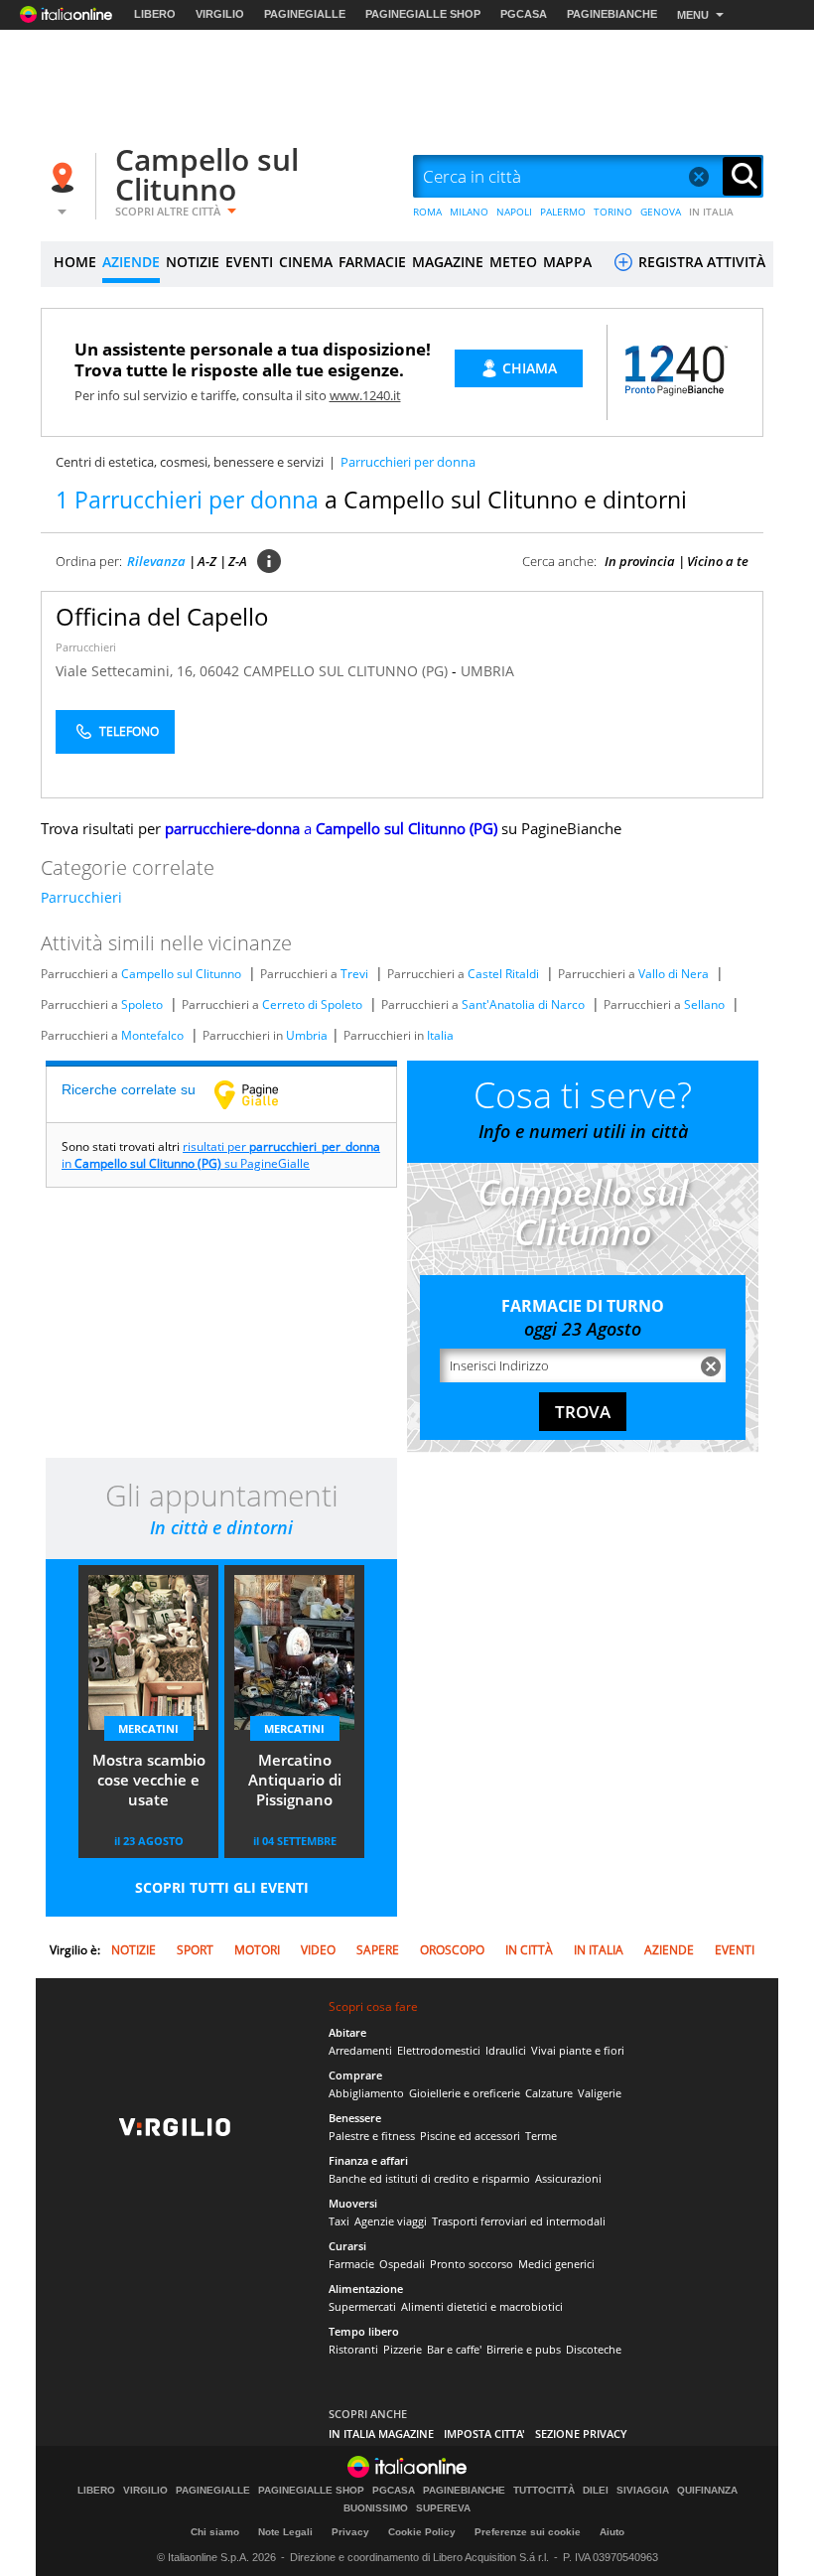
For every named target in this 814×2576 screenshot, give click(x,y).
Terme (541, 2136)
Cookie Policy (422, 2532)
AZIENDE (131, 262)
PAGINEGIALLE (305, 14)
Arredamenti (360, 2050)
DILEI (596, 2491)
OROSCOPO (452, 1950)
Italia (440, 1035)
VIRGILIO (220, 14)
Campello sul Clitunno (207, 174)
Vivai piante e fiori (578, 2050)
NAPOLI (514, 212)
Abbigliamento (366, 2093)
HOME (75, 262)
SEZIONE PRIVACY (581, 2433)
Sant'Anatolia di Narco (523, 1004)
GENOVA (661, 212)
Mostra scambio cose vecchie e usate (149, 1780)
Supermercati (362, 2306)
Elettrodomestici (439, 2050)
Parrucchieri (86, 647)
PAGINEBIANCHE (612, 14)
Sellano (704, 1004)
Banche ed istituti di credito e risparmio (429, 2178)
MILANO (469, 212)
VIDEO (318, 1950)
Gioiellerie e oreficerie (465, 2093)
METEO (513, 262)
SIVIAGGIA (643, 2491)
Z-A (238, 561)
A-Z (207, 561)
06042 (219, 671)
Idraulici (506, 2050)
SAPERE (378, 1950)
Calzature (549, 2093)
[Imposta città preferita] (66, 177)
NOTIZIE (193, 262)
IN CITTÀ (529, 1950)
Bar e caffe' (454, 2349)
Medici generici (556, 2264)
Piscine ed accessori (470, 2136)
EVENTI (249, 262)
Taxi (339, 2221)
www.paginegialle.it (261, 1094)
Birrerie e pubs (524, 2349)
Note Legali (285, 2532)
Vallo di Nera (674, 974)
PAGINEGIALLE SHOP (423, 14)
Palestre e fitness (372, 2136)
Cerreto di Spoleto (312, 1004)
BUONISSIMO (376, 2508)
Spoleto (142, 1004)
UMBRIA (487, 671)
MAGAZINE (448, 262)
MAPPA (567, 262)
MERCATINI (148, 1728)
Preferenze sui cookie (528, 2532)
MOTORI (257, 1950)
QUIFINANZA (707, 2491)
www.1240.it (365, 395)
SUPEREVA (443, 2508)
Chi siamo (215, 2532)
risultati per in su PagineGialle (221, 1155)
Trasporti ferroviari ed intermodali (519, 2221)
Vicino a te (718, 561)
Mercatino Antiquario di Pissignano (295, 1780)
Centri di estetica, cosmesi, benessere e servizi (190, 462)
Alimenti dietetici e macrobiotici (482, 2306)
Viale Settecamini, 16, (128, 671)
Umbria (307, 1035)
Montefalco (152, 1035)
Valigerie (600, 2093)
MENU (693, 15)
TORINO (613, 212)
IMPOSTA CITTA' (484, 2433)
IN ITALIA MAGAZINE (381, 2433)
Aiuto (612, 2532)
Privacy (350, 2532)
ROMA (427, 212)
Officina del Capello (162, 616)
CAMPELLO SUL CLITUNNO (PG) (347, 671)
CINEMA (306, 262)
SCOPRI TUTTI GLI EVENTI (222, 1887)
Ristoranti (353, 2349)
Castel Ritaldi (503, 974)
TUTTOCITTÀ (544, 2491)
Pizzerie (403, 2349)
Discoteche (594, 2349)
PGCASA (524, 14)
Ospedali (402, 2264)
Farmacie (351, 2264)
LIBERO (155, 14)
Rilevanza (156, 561)
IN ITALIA (711, 212)
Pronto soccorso (472, 2264)
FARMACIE (372, 262)
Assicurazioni (568, 2178)
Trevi (354, 974)
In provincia (640, 561)
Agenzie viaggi (391, 2221)
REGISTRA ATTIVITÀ (700, 262)
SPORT (195, 1950)
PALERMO (563, 212)
